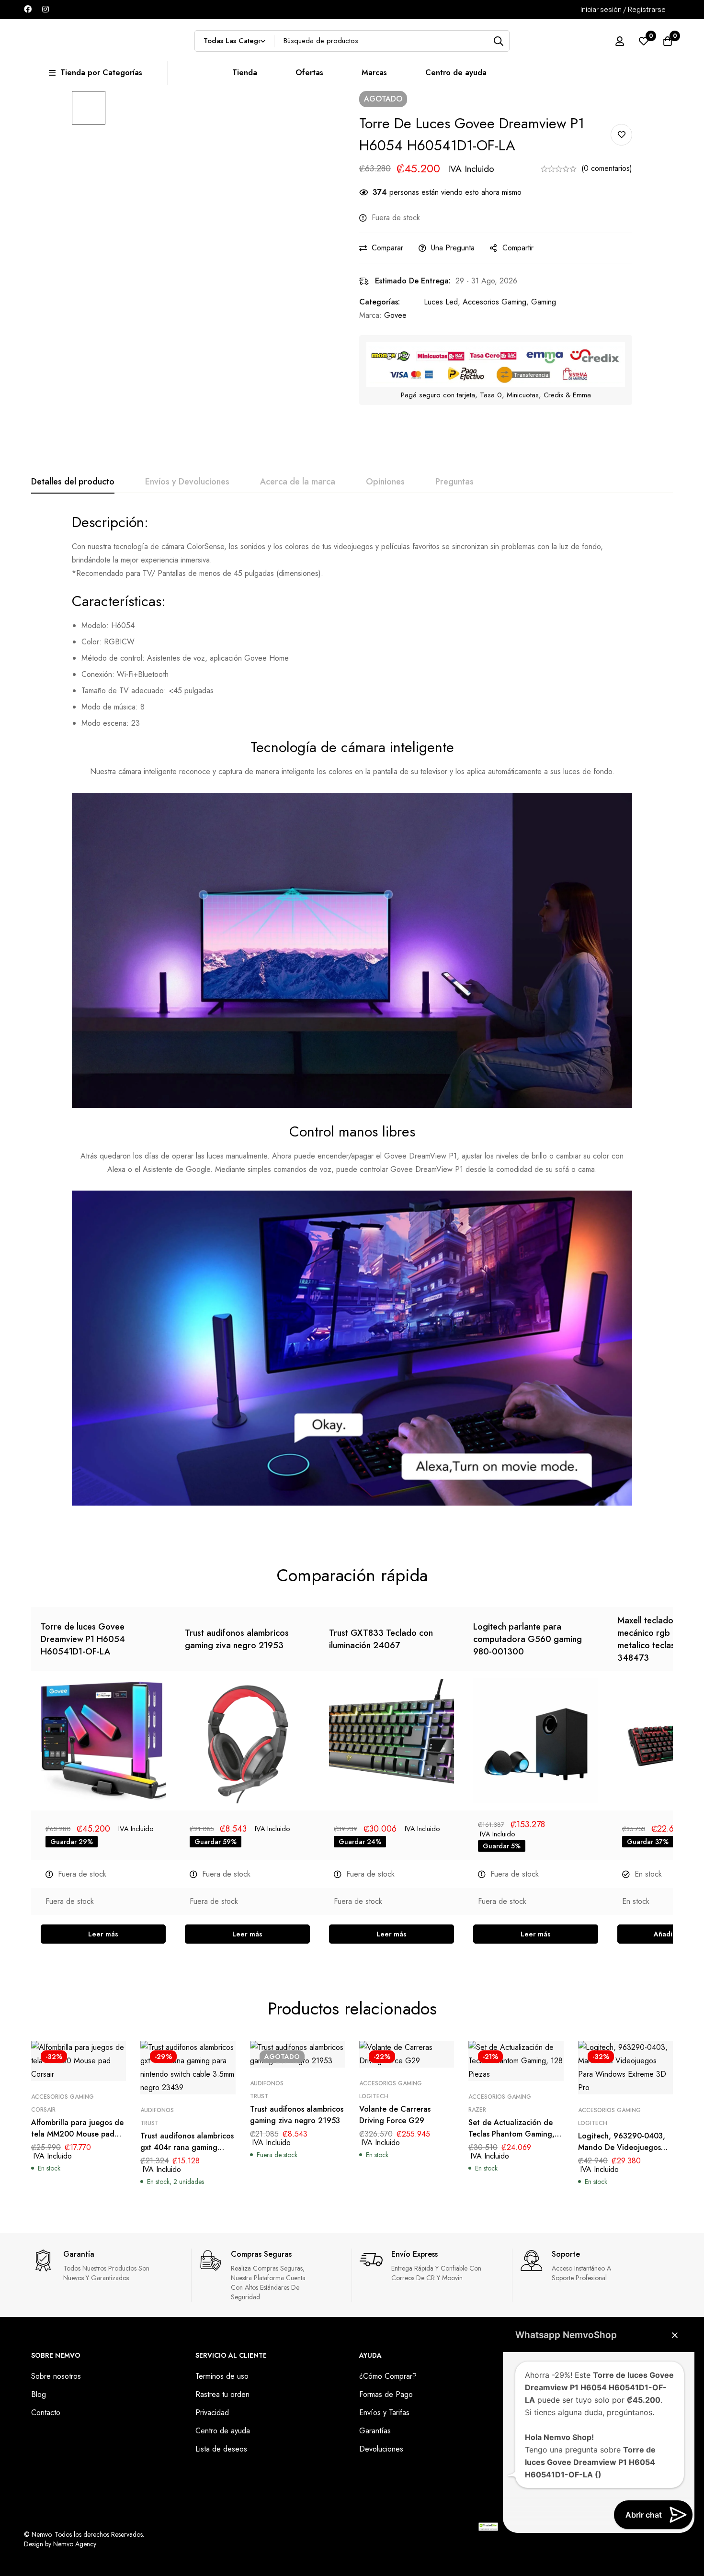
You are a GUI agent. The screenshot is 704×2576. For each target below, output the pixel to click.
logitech (374, 2096)
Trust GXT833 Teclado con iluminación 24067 (381, 1639)
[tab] (73, 482)
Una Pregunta (453, 248)
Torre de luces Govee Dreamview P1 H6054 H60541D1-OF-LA (83, 1639)
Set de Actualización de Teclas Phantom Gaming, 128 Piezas (511, 2134)
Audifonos (157, 2110)
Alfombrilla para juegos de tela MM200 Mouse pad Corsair (77, 2134)
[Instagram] (45, 9)
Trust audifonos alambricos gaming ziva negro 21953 (237, 1639)
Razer (477, 2110)
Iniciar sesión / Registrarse (623, 9)
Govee (395, 315)
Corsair (43, 2110)
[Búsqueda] (499, 41)
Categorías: (380, 302)
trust (149, 2123)
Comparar (387, 248)
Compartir (518, 248)
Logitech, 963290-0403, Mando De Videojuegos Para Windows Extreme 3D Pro (624, 2153)
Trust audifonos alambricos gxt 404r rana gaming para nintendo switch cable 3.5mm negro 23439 (187, 2153)
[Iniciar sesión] (620, 41)
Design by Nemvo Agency (60, 2544)
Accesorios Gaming (494, 302)
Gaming (544, 302)
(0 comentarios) (607, 168)
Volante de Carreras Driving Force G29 (395, 2115)
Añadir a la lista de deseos (621, 135)
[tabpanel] (352, 1016)
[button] (675, 2335)
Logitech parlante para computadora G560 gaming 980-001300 (528, 1639)
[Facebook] (28, 9)
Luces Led (441, 302)
